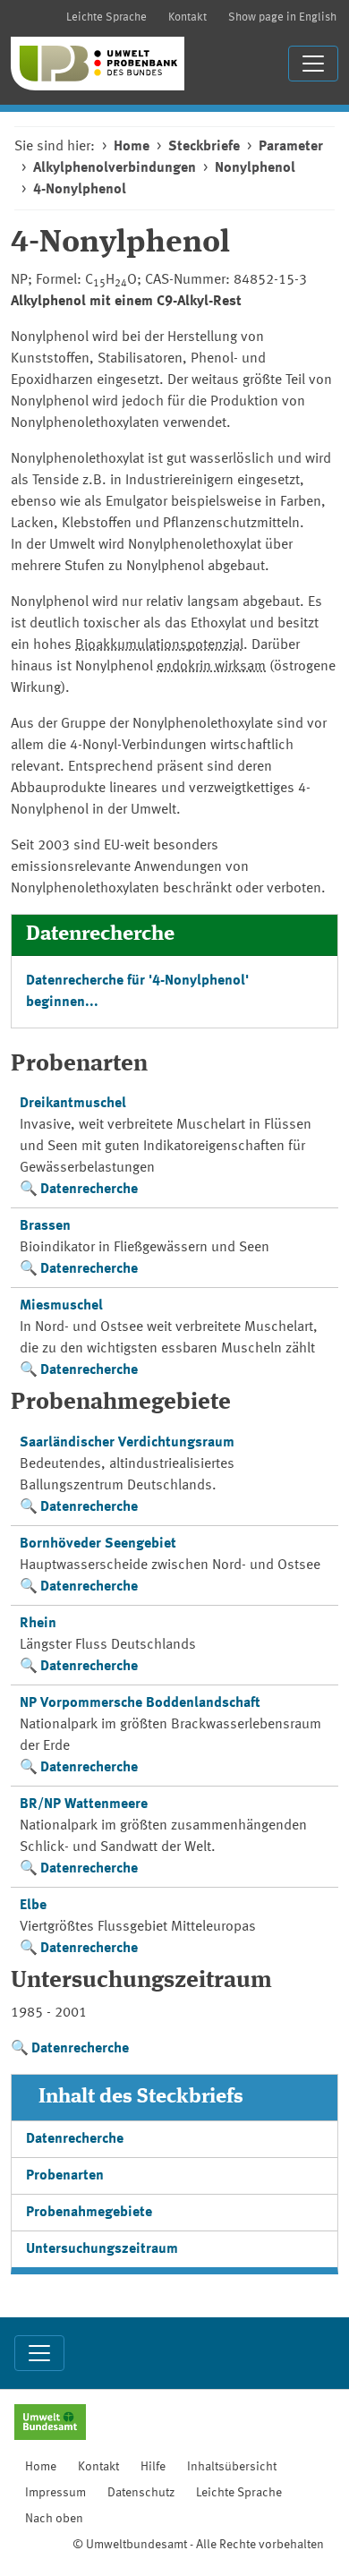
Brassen (45, 1226)
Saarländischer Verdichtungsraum (127, 1443)
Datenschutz (141, 2493)
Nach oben (54, 2519)
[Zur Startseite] (98, 64)
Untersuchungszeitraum (102, 2249)
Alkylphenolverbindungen (115, 168)
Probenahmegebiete (89, 2213)
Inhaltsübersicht (232, 2467)
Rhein (38, 1624)
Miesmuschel (61, 1306)
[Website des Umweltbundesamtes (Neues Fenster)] (50, 2424)
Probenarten (65, 2176)
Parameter (291, 147)
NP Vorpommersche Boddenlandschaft (140, 1703)
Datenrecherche (89, 1190)
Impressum (55, 2493)
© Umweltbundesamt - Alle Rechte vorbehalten (198, 2545)
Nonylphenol (255, 168)
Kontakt (187, 17)
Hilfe (153, 2467)
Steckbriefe (204, 147)
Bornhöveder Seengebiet (98, 1544)
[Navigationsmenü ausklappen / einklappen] (313, 64)
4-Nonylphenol (80, 190)
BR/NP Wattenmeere (84, 1804)
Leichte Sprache (106, 17)
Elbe (33, 1906)
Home (132, 147)
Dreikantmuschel (73, 1104)
